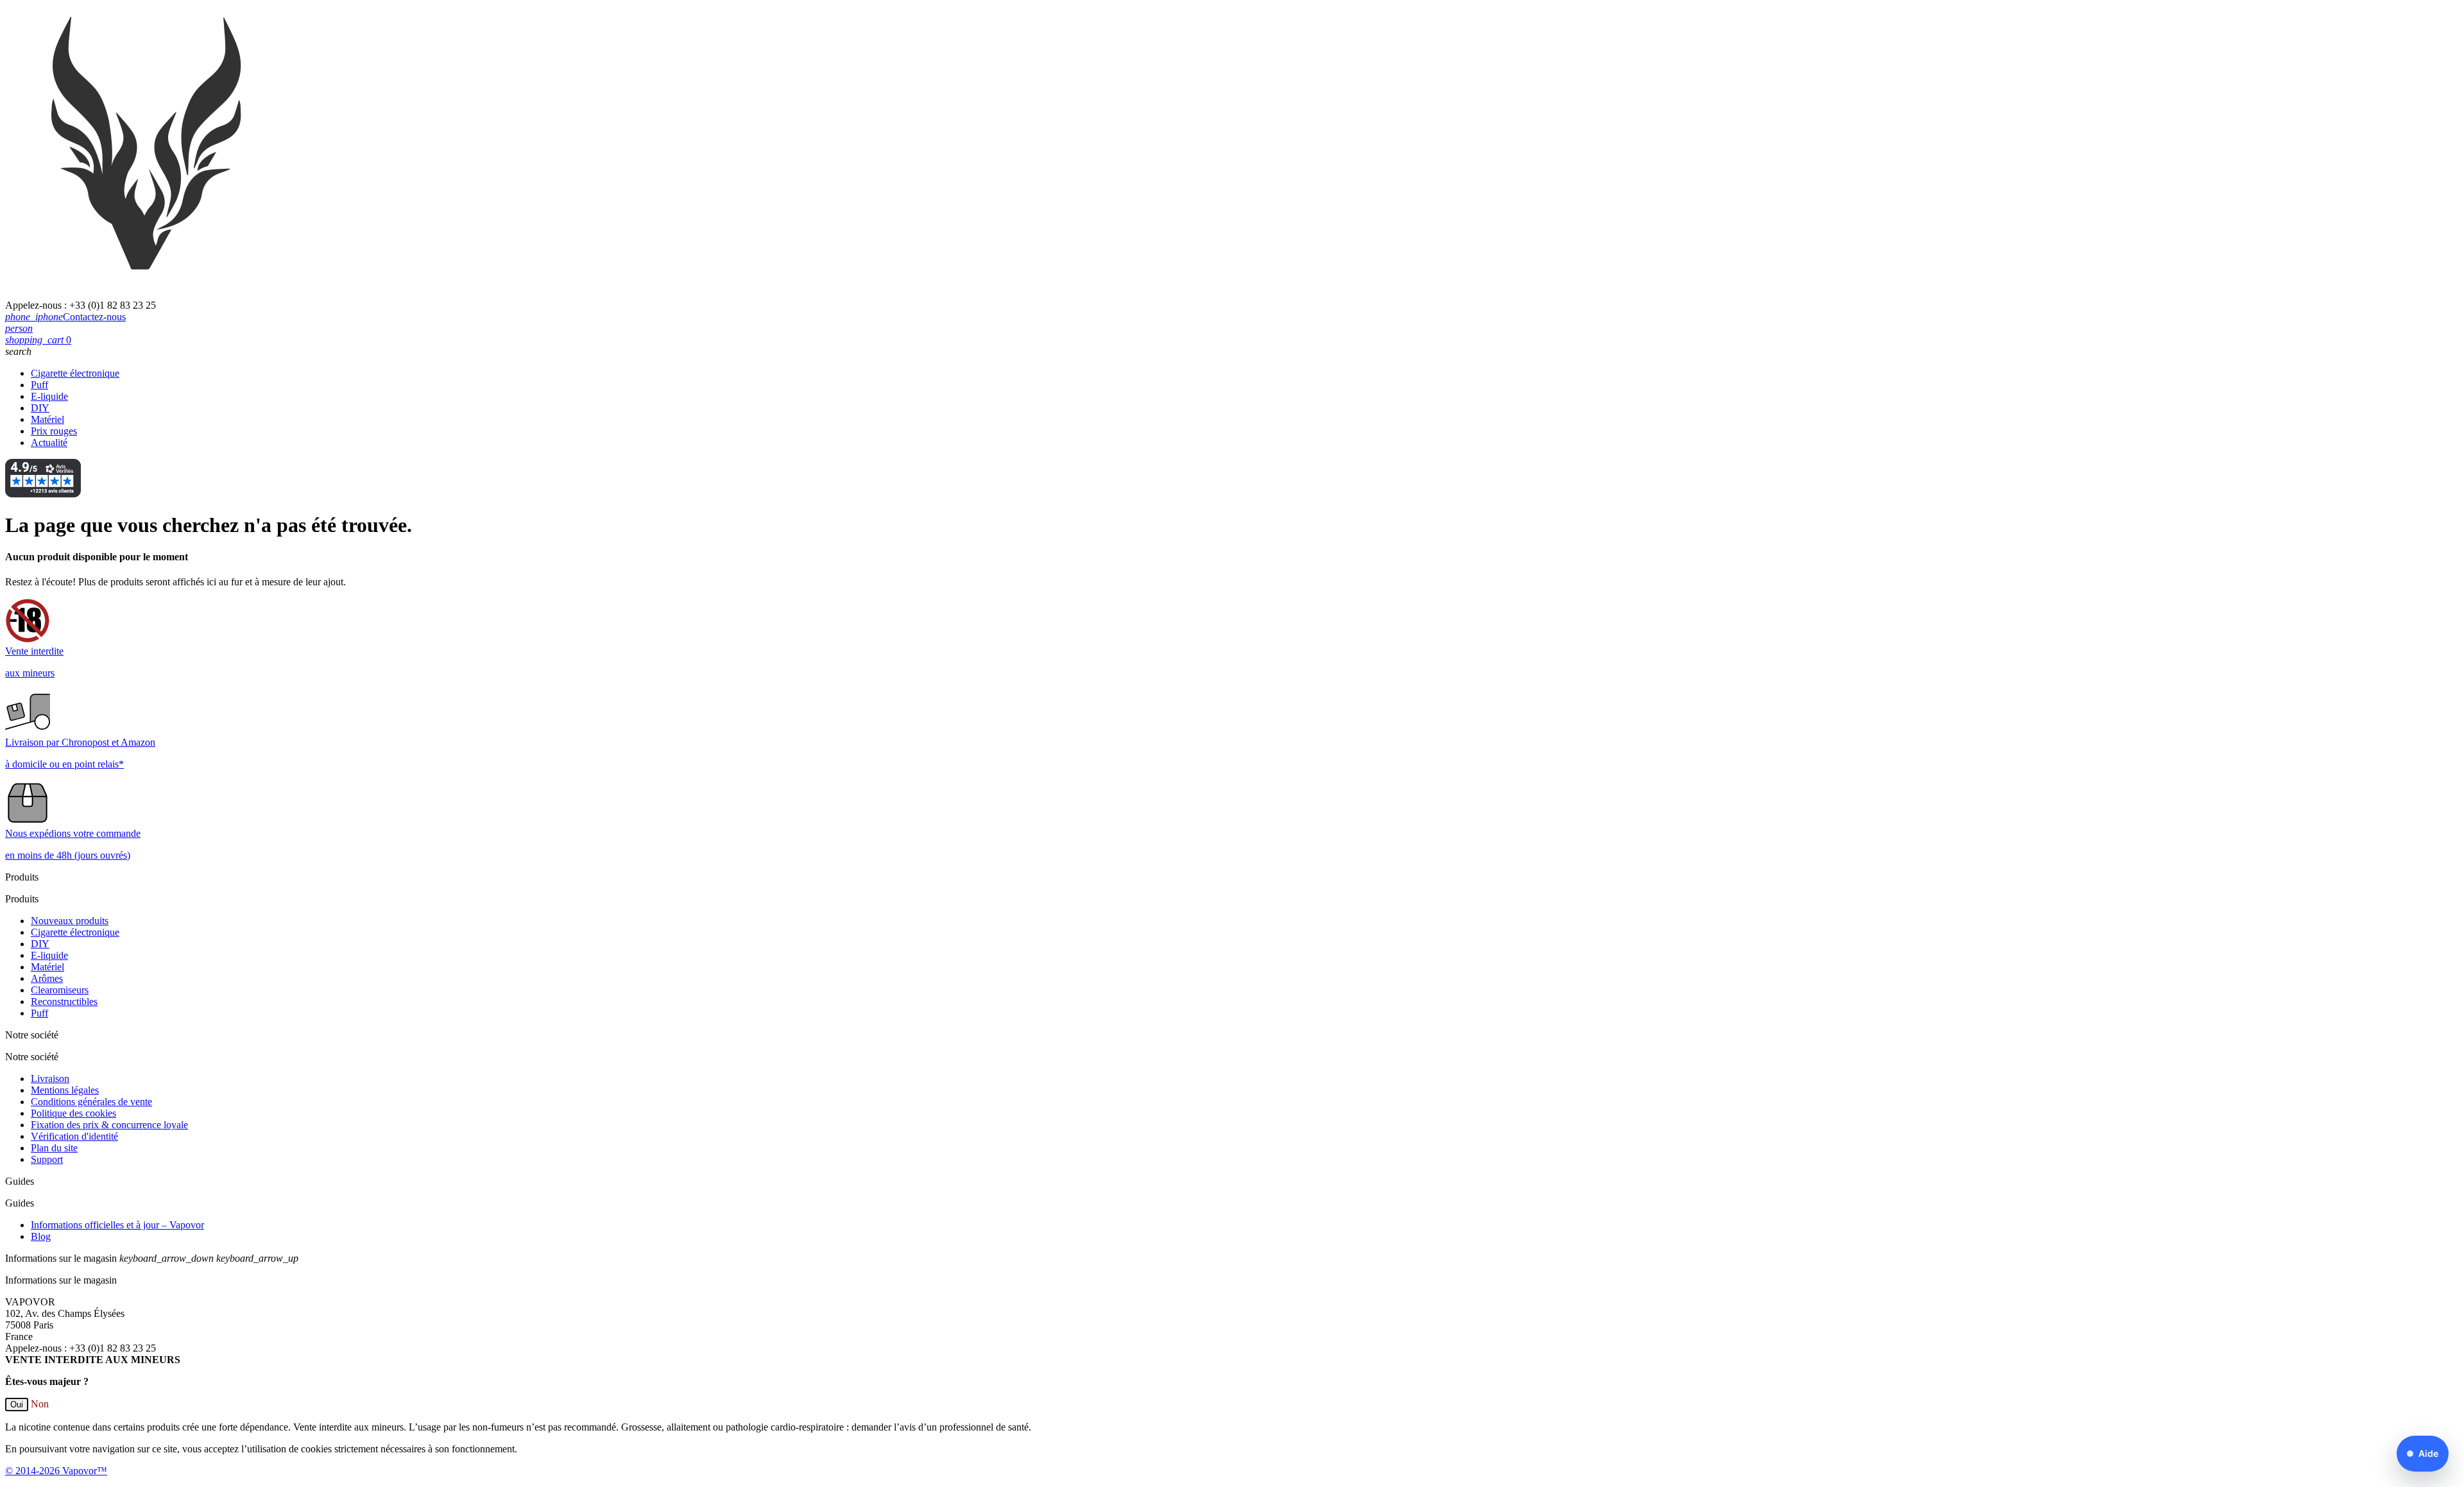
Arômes (47, 978)
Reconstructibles (64, 1001)
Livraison (50, 1079)
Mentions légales (65, 1090)
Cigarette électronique (75, 373)
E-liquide (49, 396)
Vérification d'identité (74, 1136)
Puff (39, 385)
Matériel (47, 419)
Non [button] (40, 1404)
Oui (17, 1405)
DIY (40, 408)
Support (47, 1159)
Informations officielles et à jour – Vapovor (117, 1225)
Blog (41, 1236)
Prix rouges (54, 431)
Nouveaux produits (70, 921)
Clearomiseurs (60, 990)
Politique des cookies (73, 1113)
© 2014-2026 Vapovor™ (56, 1471)
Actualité (49, 443)
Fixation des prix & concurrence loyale (109, 1125)
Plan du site (54, 1148)
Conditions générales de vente (91, 1102)
